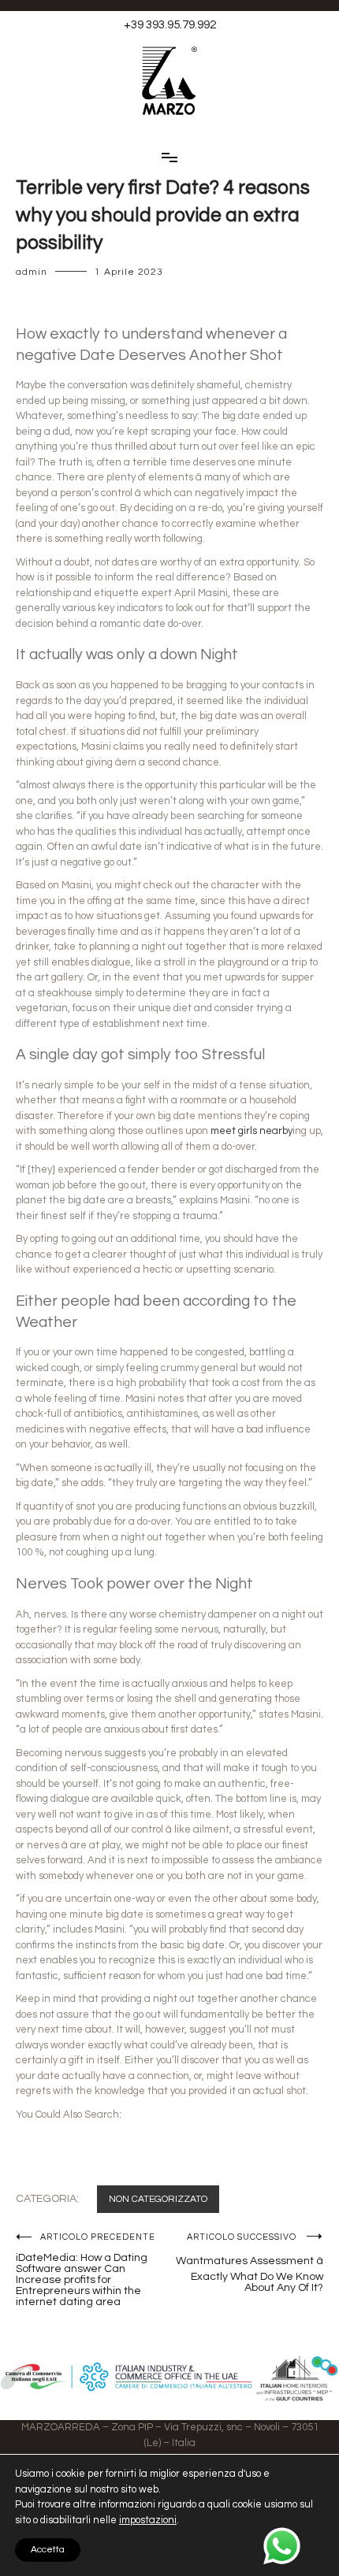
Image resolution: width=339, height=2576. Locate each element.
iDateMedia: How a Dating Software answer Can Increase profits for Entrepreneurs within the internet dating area (86, 2270)
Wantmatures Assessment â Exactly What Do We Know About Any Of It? (250, 2263)
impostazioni (148, 2520)
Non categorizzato (158, 2199)
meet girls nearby (251, 1131)
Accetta (48, 2550)
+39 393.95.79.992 (170, 25)
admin (32, 272)
